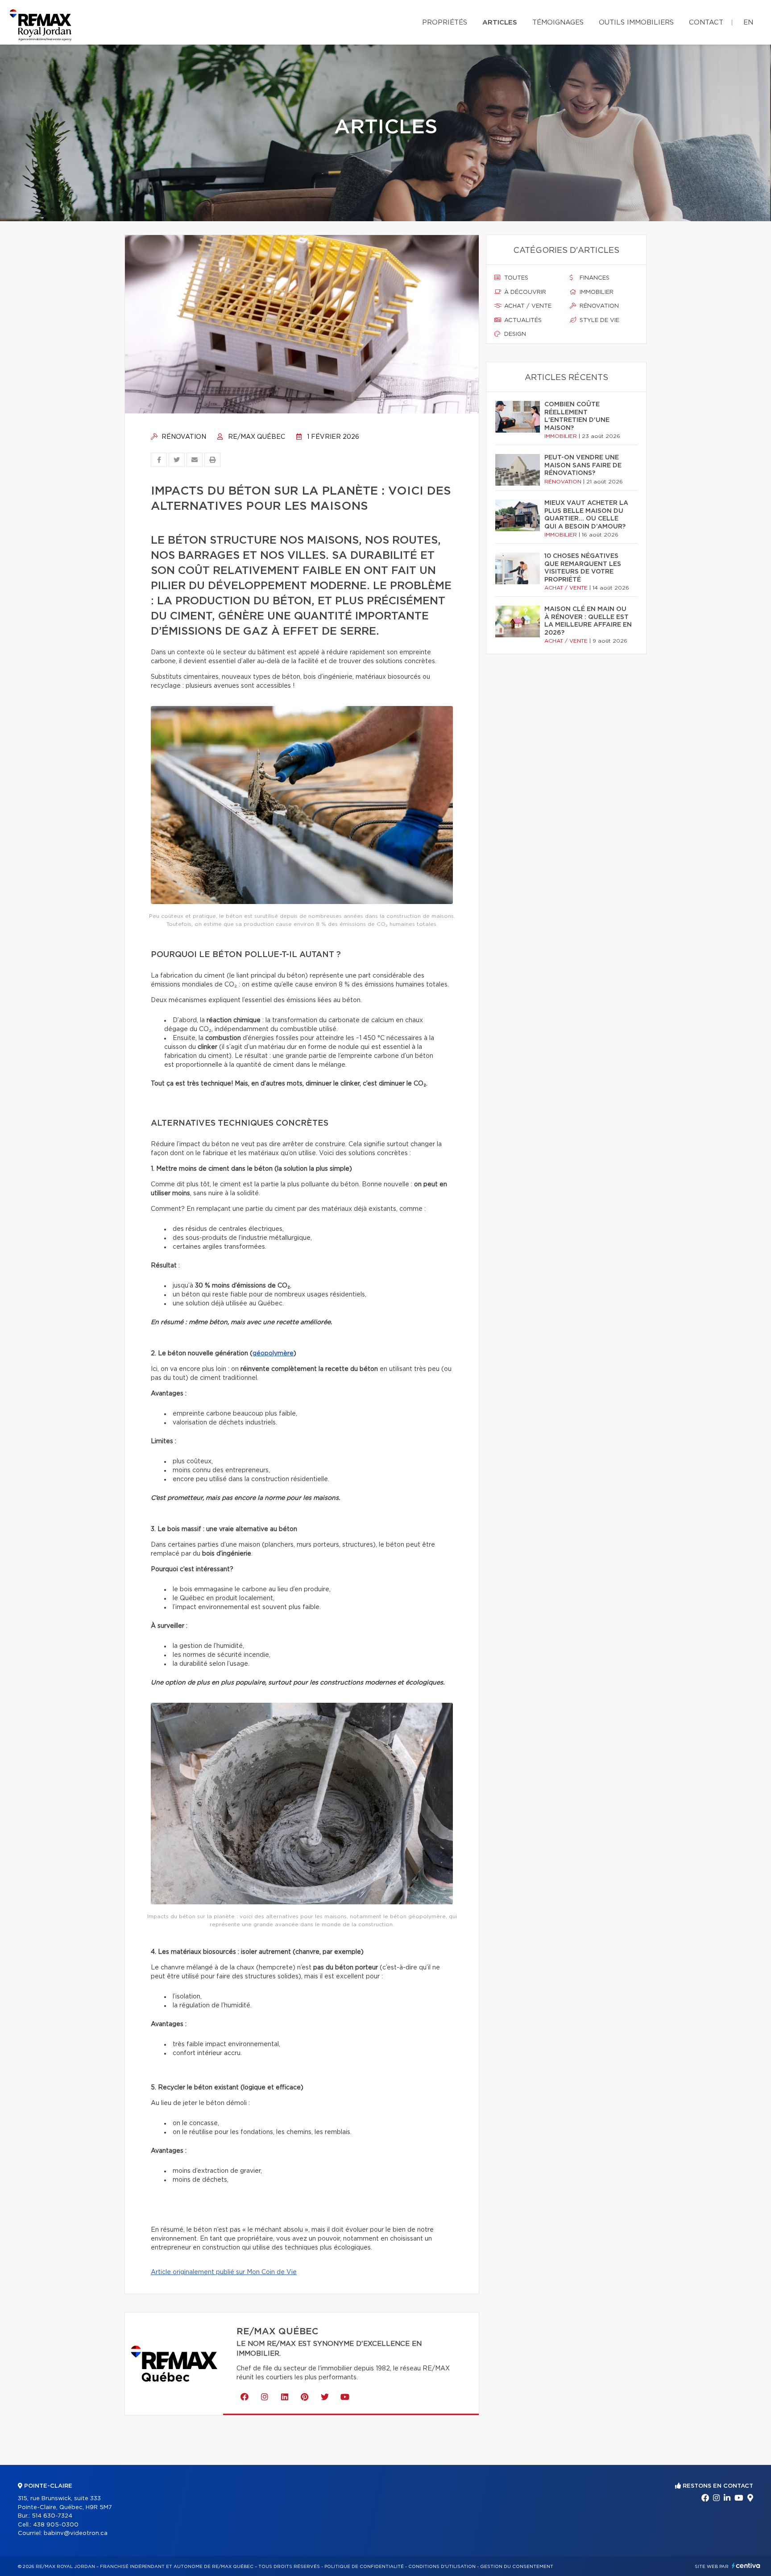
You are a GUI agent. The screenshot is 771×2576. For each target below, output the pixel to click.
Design (514, 334)
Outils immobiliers (636, 23)
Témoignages (558, 23)
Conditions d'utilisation (442, 2567)
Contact (706, 23)
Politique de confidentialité (364, 2567)
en (748, 23)
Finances (594, 278)
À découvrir (524, 292)
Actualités (522, 320)
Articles (500, 23)
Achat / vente (527, 306)
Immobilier (596, 292)
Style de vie (599, 320)
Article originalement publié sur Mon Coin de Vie (224, 2272)
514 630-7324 (52, 2516)
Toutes (515, 278)
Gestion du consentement (517, 2567)
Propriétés (445, 23)
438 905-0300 (56, 2525)
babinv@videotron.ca (76, 2533)
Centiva (746, 2566)
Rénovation (183, 437)
